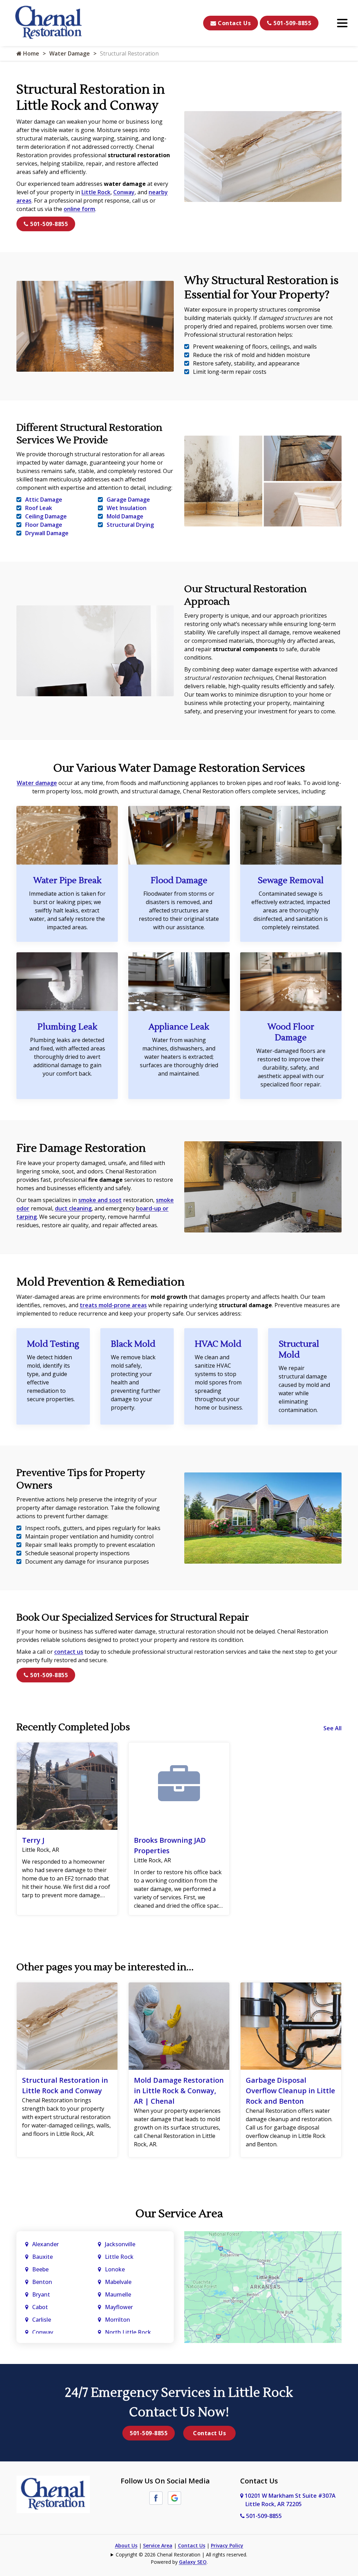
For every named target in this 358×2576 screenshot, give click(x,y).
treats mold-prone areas (113, 1305)
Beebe (40, 2269)
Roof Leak (39, 508)
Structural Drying (130, 525)
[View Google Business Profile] (174, 2497)
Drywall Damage (47, 533)
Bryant (41, 2294)
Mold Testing (53, 1344)
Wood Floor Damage (291, 1032)
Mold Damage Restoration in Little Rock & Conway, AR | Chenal (179, 2091)
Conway (124, 192)
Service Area (158, 2545)
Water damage (37, 783)
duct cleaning (73, 1208)
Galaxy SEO (193, 2562)
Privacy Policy (227, 2545)
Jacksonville (120, 2244)
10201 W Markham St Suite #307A (289, 2500)
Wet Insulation (127, 508)
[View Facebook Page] (156, 2497)
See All (332, 1728)
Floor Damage (44, 525)
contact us (69, 1652)
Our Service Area (179, 2214)
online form (79, 209)
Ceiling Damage (46, 516)
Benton (42, 2282)
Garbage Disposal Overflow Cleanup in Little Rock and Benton (290, 2091)
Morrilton (117, 2320)
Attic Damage (44, 500)
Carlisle (42, 2320)
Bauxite (42, 2257)
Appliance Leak (179, 1027)
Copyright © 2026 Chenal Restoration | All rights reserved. (181, 2555)
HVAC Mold (218, 1344)
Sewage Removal (291, 881)
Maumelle (118, 2294)
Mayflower (120, 2307)
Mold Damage (125, 516)
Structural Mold (299, 1349)
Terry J (33, 1840)
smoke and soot (100, 1200)
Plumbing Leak (67, 1027)
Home (30, 53)
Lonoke (115, 2269)
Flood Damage (179, 881)
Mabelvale (118, 2282)
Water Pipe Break (67, 881)
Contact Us (234, 23)
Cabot (41, 2307)
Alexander (45, 2244)
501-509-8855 (292, 23)
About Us (126, 2545)
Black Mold (133, 1344)
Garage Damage (128, 500)
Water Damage (70, 53)
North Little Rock (128, 2332)
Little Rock (96, 192)
